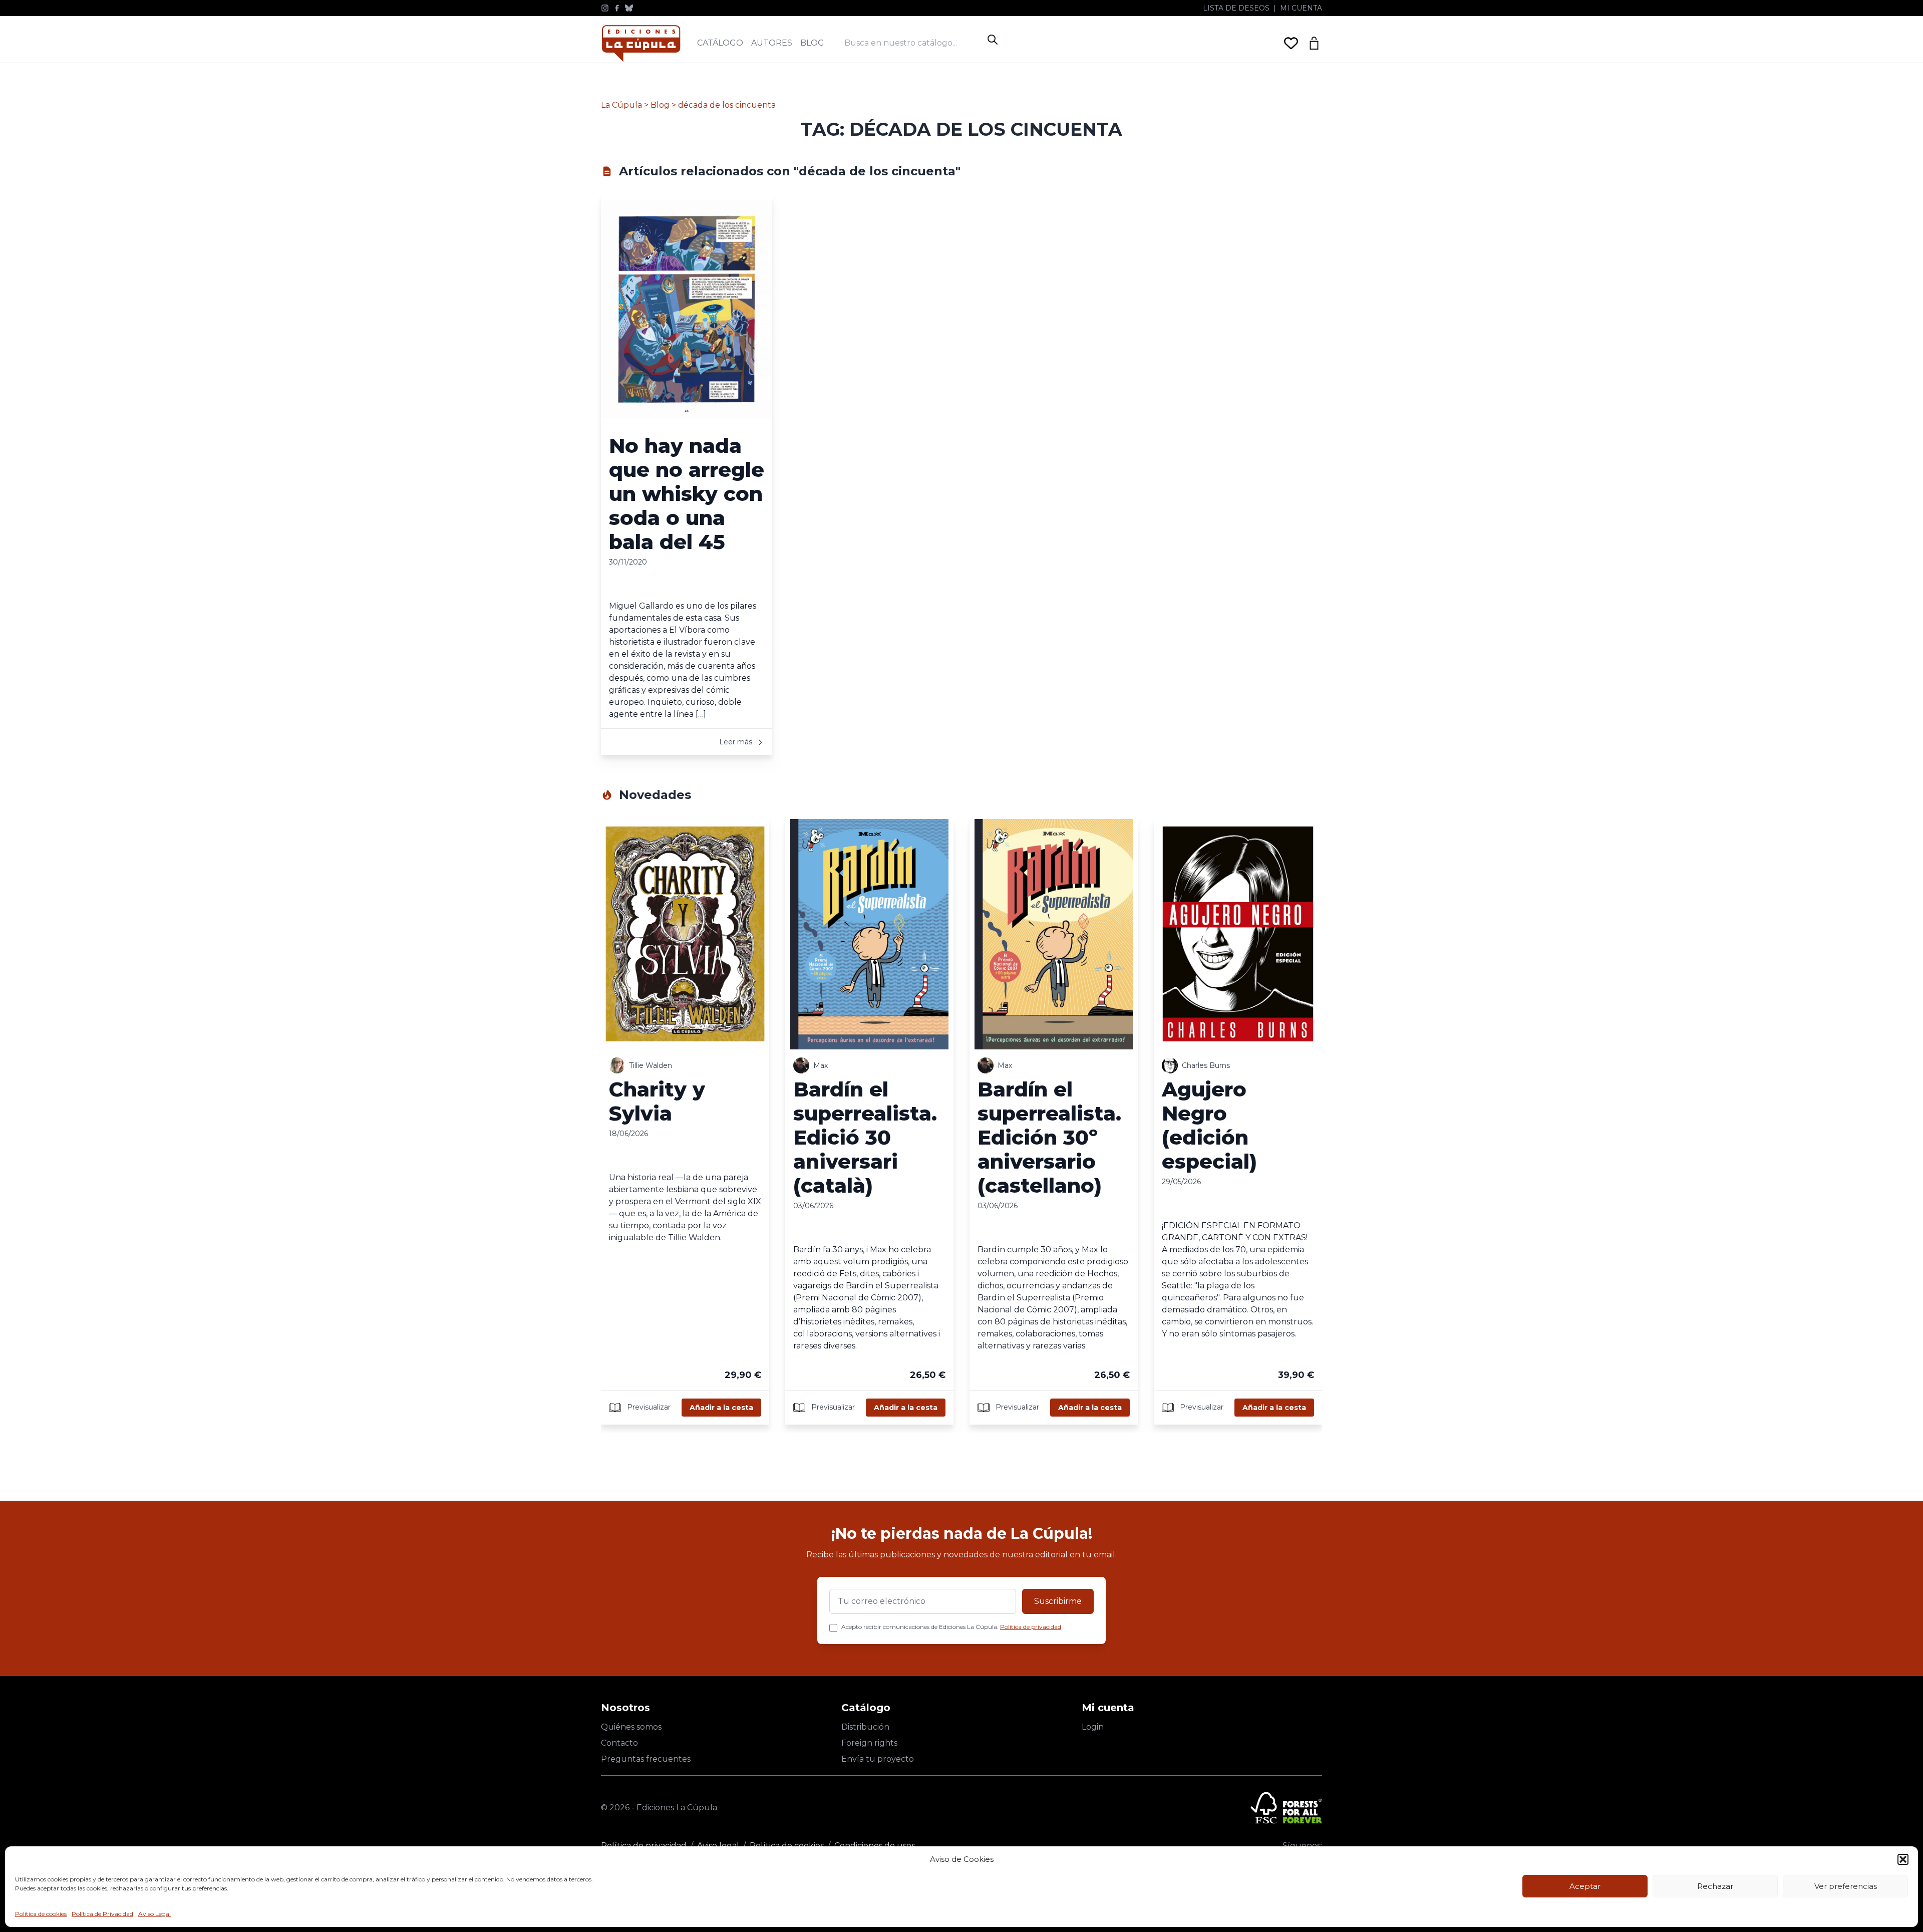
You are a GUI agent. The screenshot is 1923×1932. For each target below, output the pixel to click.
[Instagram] (605, 8)
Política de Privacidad (102, 1914)
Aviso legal (718, 1846)
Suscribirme (1058, 1601)
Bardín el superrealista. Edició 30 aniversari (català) (865, 1137)
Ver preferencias (1846, 1886)
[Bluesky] (629, 8)
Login (1093, 1727)
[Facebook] (617, 8)
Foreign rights (869, 1743)
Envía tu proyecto (878, 1759)
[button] (1903, 1859)
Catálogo (720, 43)
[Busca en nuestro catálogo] (913, 43)
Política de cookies (41, 1914)
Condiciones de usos (875, 1846)
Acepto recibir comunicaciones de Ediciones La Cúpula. (951, 1627)
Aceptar (1585, 1886)
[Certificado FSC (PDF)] (1286, 1808)
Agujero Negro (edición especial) (1209, 1125)
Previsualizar (648, 1407)
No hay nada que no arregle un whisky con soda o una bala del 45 (687, 494)
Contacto (619, 1743)
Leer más (737, 742)
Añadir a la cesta (721, 1408)
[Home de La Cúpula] (641, 43)
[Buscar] (993, 40)
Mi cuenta (1301, 8)
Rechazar (1715, 1886)
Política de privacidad (1031, 1627)
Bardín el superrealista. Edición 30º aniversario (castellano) (1049, 1137)
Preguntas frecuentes (646, 1759)
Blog (812, 43)
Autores (772, 43)
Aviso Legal (154, 1914)
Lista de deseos (1236, 8)
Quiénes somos (631, 1727)
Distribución (865, 1727)
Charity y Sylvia (657, 1101)
